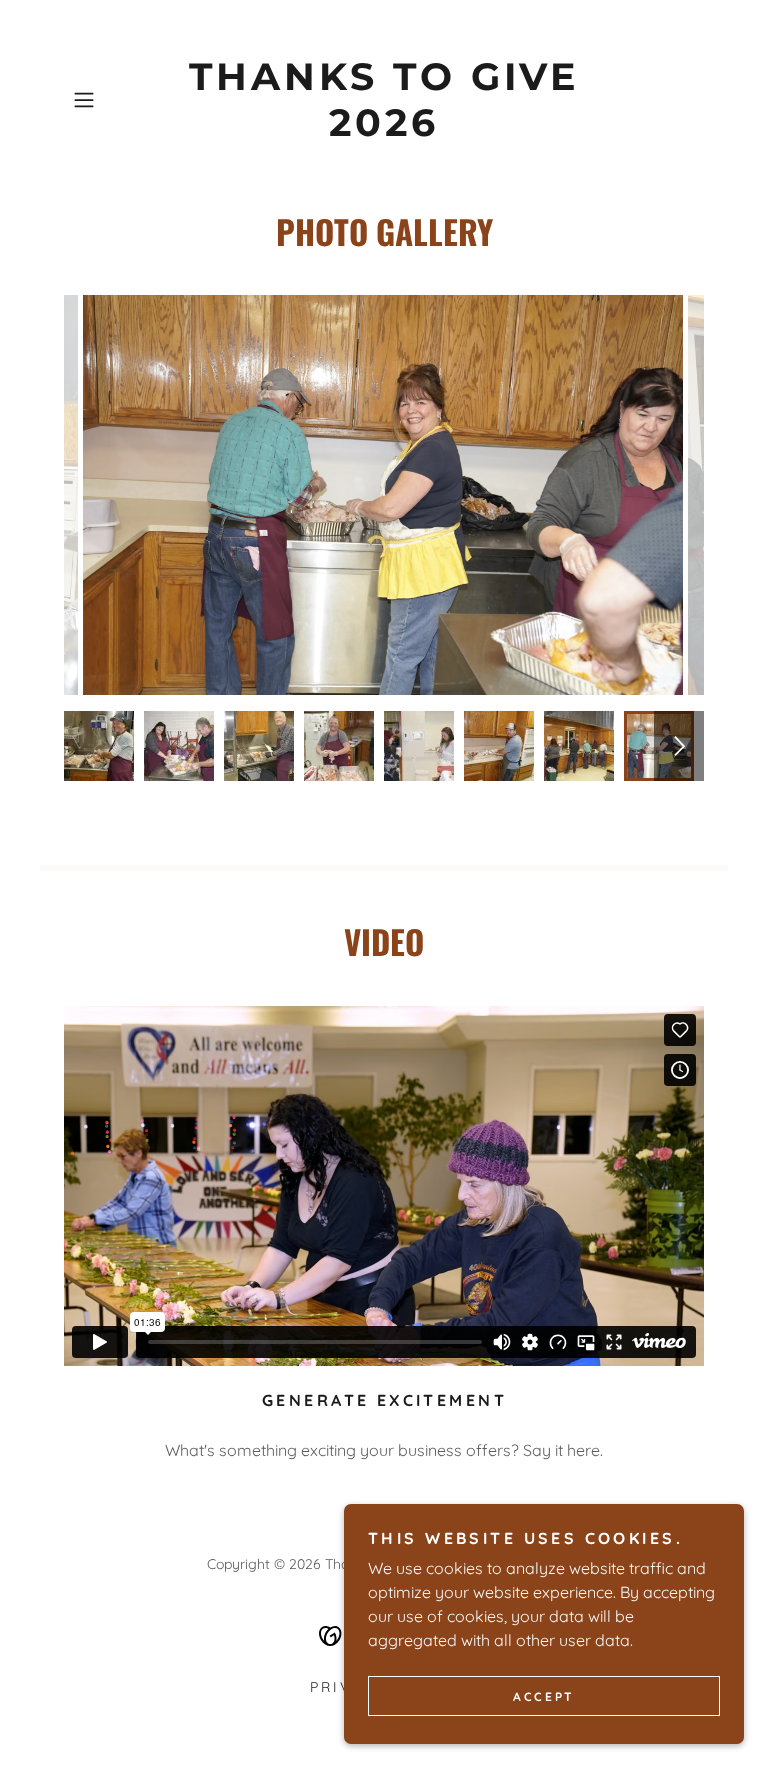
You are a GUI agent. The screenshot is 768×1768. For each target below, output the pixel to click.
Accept (543, 1696)
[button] (112, 100)
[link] (384, 130)
